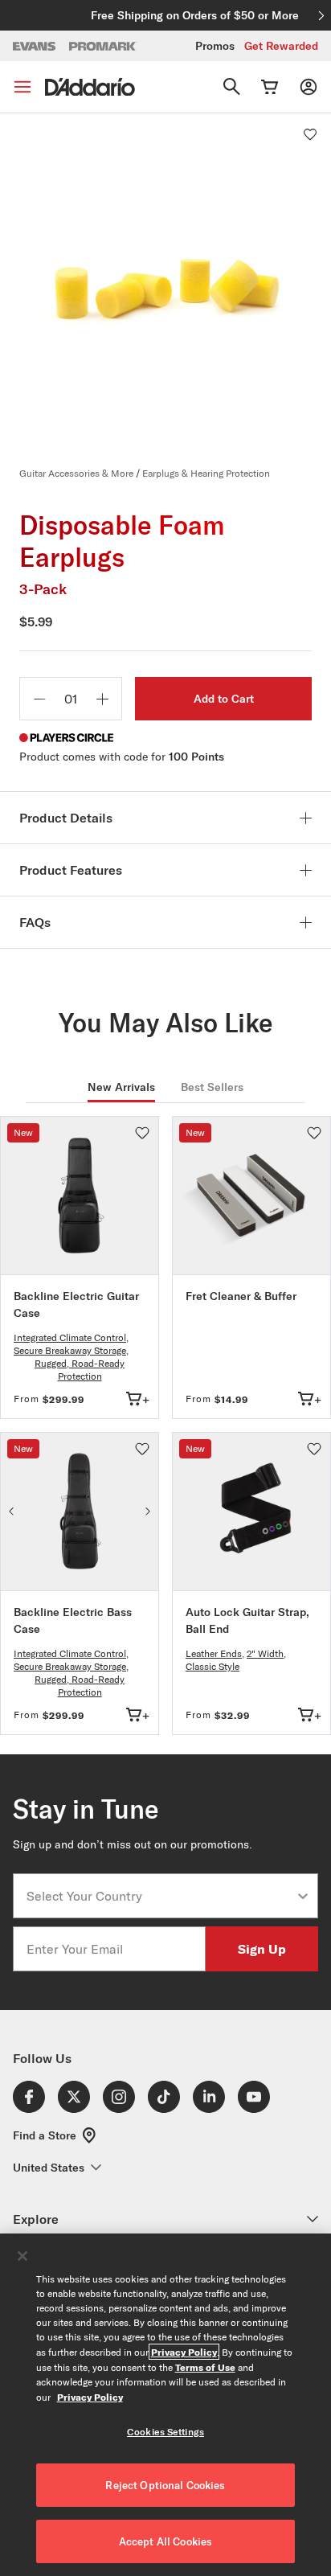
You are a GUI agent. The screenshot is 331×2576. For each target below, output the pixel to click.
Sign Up (262, 1948)
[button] (310, 134)
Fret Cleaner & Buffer (241, 1296)
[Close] (22, 2256)
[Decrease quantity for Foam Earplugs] (39, 699)
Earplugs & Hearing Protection (206, 473)
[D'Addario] (90, 87)
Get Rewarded (281, 46)
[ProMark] (103, 46)
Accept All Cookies (165, 2541)
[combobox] (161, 1896)
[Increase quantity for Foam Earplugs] (102, 699)
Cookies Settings (165, 2432)
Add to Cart (224, 699)
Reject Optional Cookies (165, 2485)
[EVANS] (35, 46)
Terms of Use (205, 2367)
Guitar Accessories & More (76, 473)
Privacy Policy (184, 2352)
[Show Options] (303, 1896)
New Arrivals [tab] (121, 1087)
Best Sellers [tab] (212, 1087)
